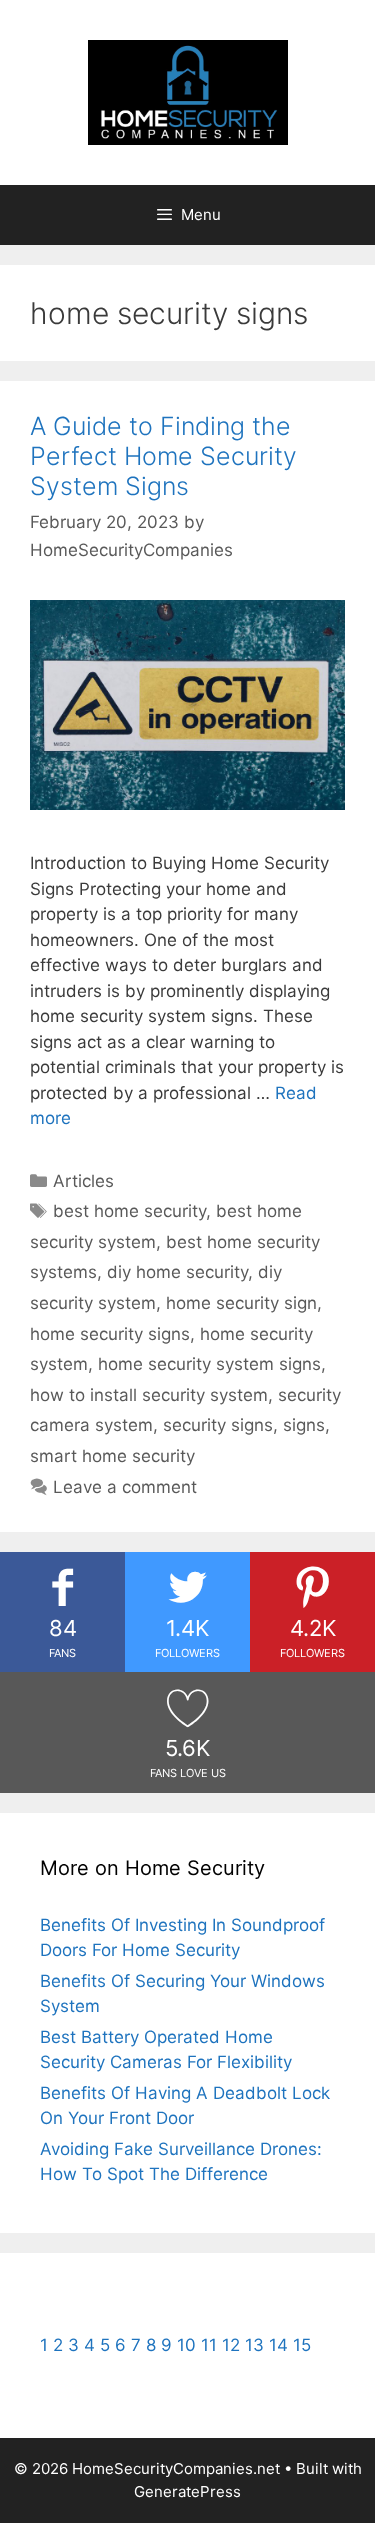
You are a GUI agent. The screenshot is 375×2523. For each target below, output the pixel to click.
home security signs (110, 1334)
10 (186, 2345)
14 (278, 2345)
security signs (218, 1425)
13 (254, 2345)
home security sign (241, 1303)
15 (302, 2345)
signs (304, 1425)
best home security (129, 1211)
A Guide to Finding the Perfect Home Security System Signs (163, 456)
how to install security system (149, 1395)
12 (231, 2345)
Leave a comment (125, 1487)
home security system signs (209, 1364)
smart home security (112, 1456)
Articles (83, 1181)
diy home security (177, 1272)
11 (209, 2345)
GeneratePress (187, 2491)
